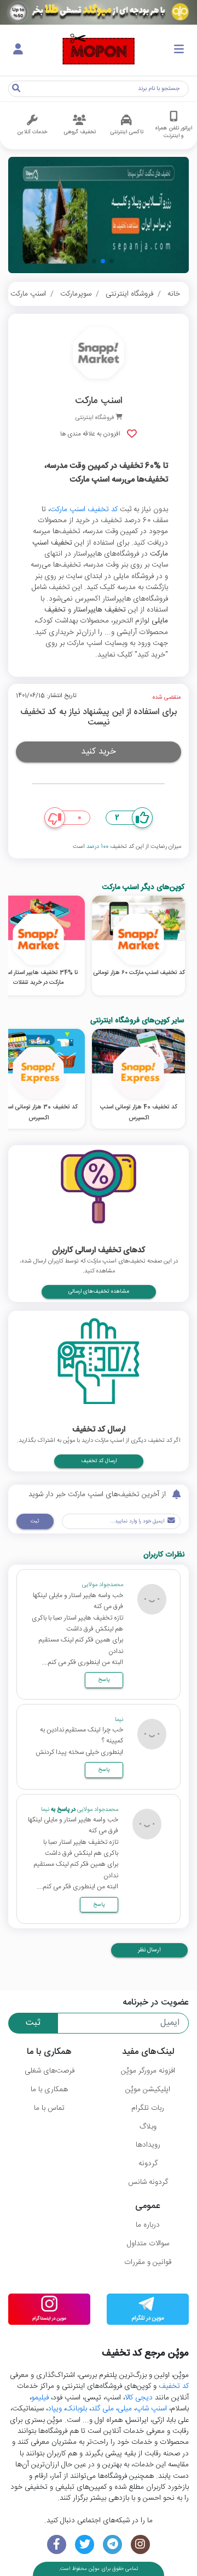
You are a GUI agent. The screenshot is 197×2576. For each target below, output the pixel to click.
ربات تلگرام (148, 2108)
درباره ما (148, 2225)
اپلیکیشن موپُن (148, 2090)
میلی (125, 2409)
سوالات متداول (148, 2244)
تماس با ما (49, 2108)
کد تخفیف (174, 2386)
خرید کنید (99, 752)
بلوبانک (76, 2409)
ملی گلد (102, 2409)
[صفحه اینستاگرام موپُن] (140, 2544)
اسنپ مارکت (28, 294)
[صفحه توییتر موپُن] (85, 2544)
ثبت (35, 1521)
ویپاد (55, 2409)
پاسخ (104, 1680)
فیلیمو (40, 2398)
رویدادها (148, 2145)
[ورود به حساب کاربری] (18, 50)
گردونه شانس (148, 2182)
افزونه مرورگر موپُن (148, 2071)
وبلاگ (148, 2127)
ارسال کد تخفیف (99, 1461)
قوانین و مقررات (148, 2262)
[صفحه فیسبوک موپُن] (57, 2544)
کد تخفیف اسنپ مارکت (84, 509)
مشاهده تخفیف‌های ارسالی (99, 1292)
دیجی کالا (139, 2398)
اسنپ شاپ (151, 2409)
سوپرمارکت (76, 294)
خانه (174, 294)
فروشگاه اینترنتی (129, 294)
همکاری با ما (49, 2090)
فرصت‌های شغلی (50, 2071)
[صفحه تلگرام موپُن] (112, 2544)
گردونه (148, 2164)
